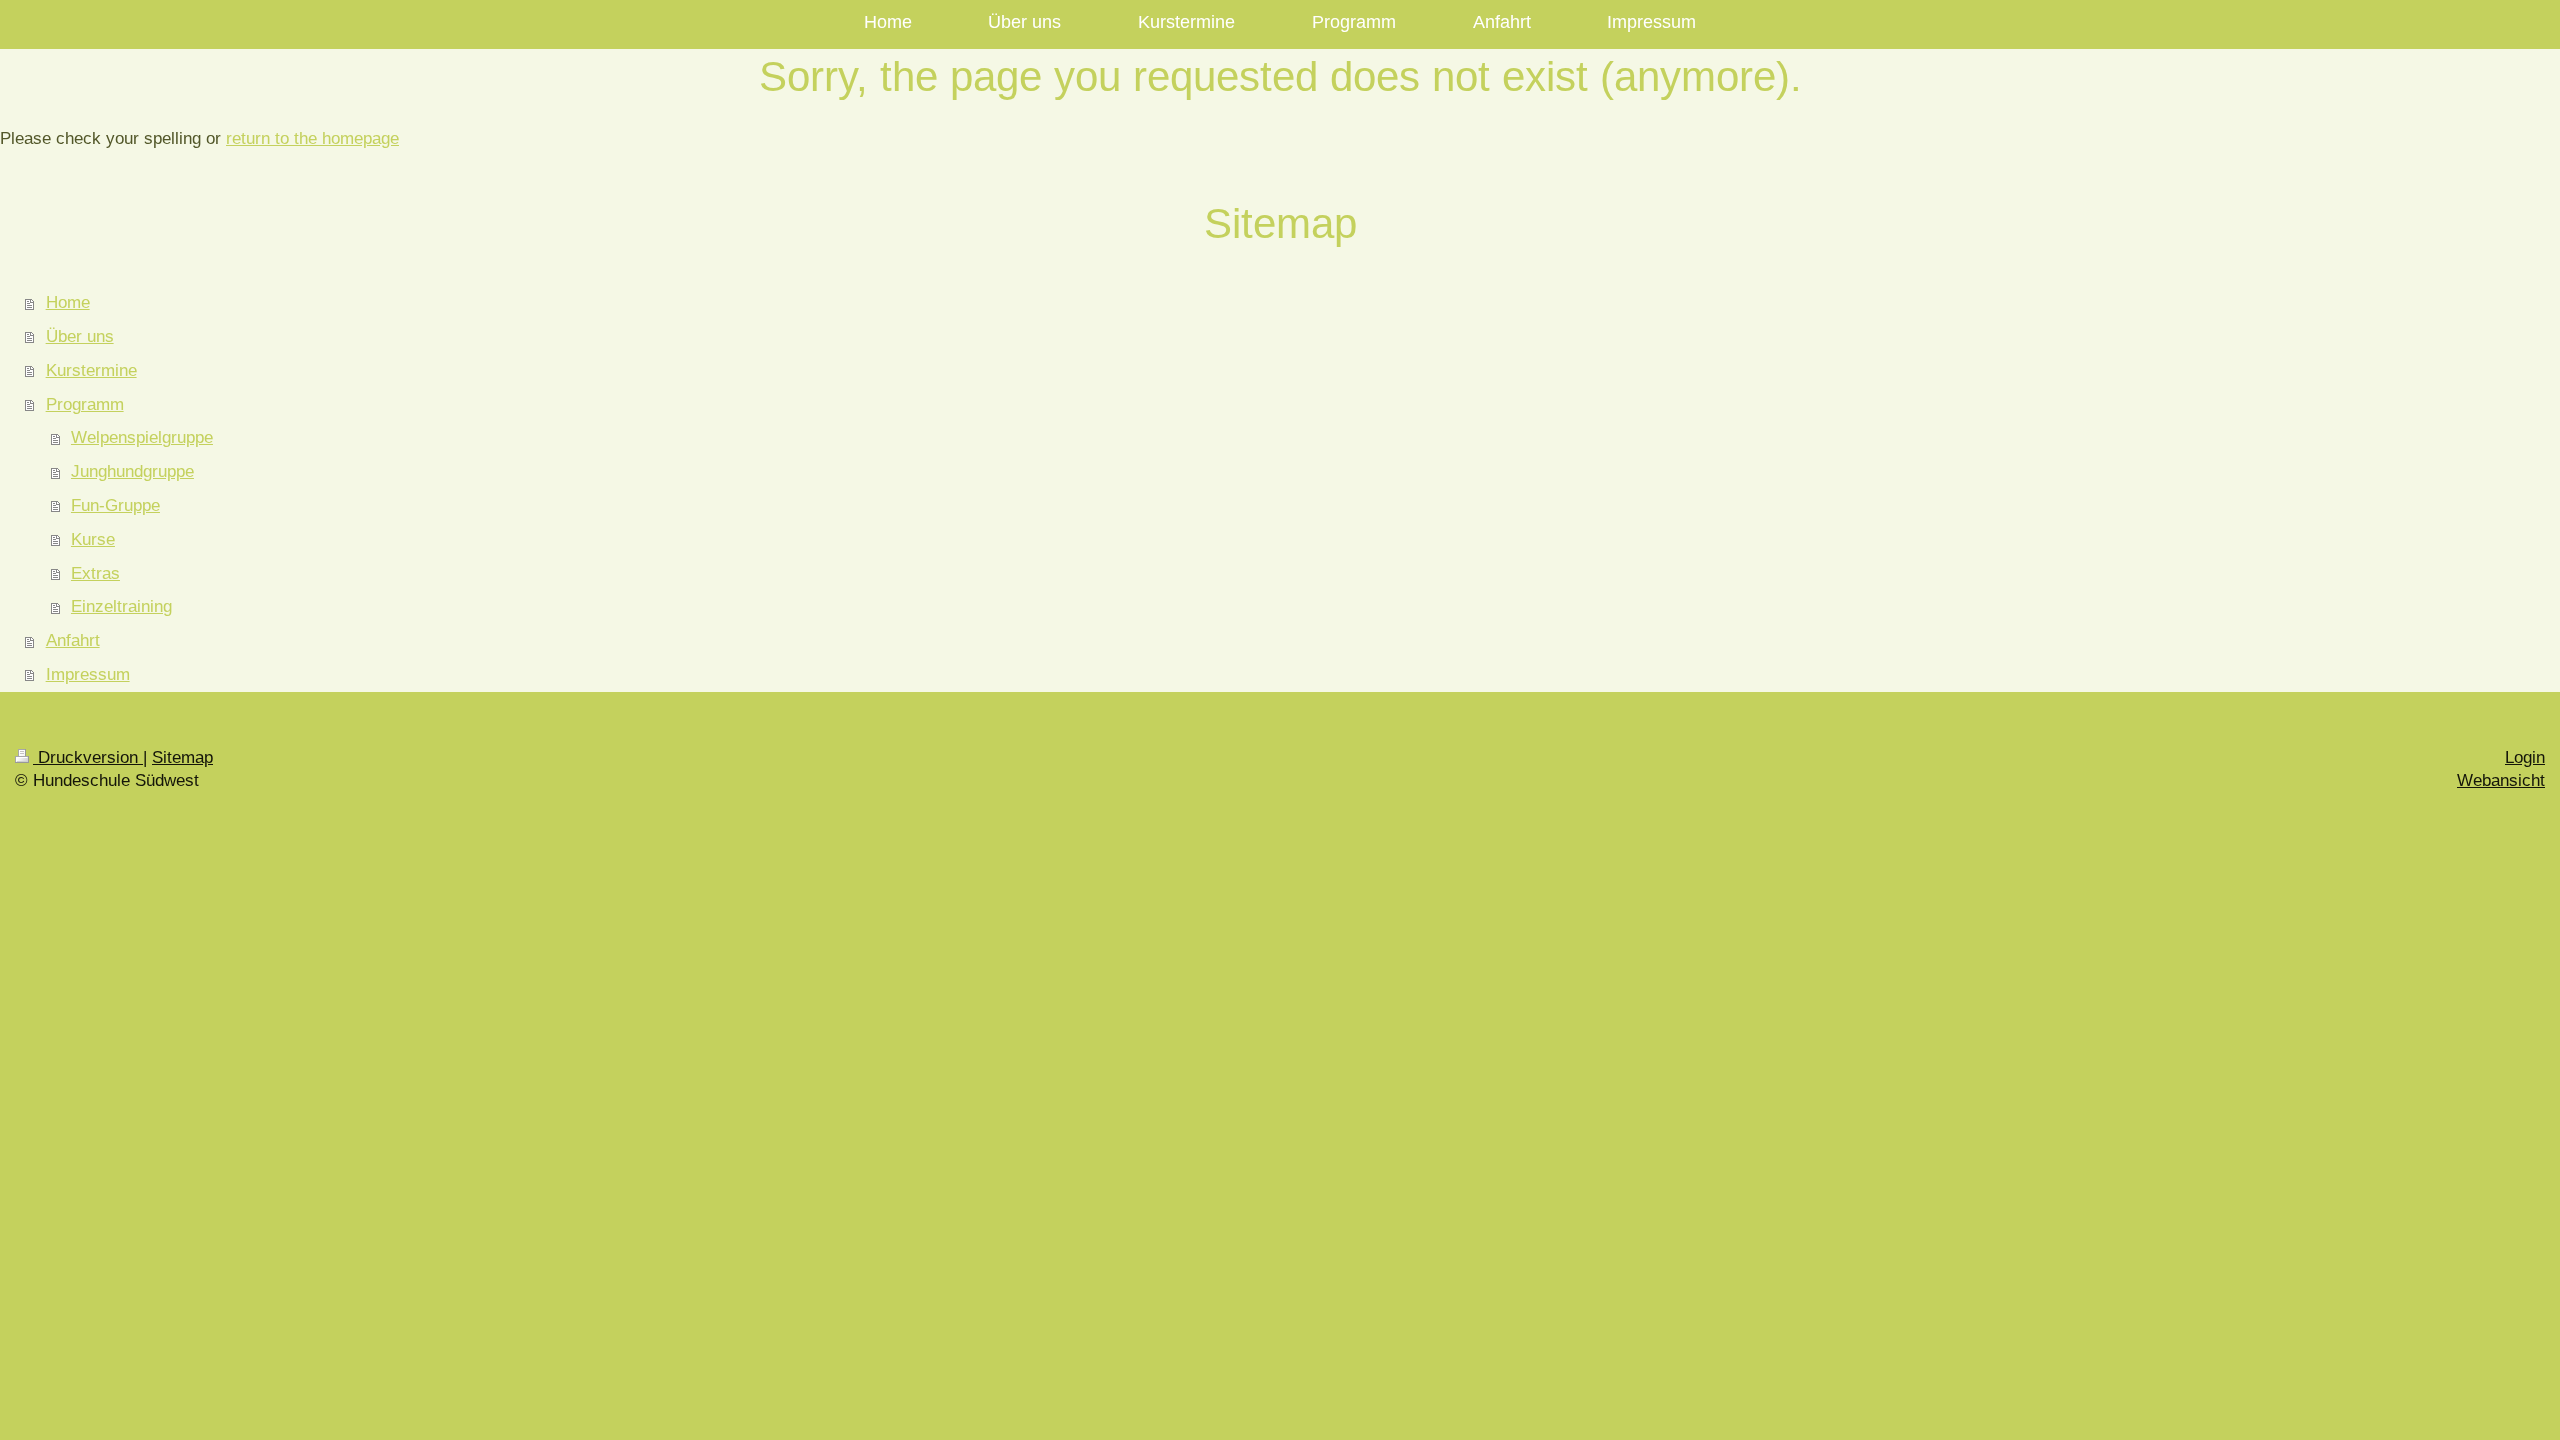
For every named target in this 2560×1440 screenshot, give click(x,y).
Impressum (88, 674)
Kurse (93, 539)
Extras (95, 573)
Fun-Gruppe (115, 505)
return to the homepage (312, 138)
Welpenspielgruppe (142, 437)
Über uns (80, 336)
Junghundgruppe (132, 471)
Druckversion (88, 757)
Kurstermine (91, 370)
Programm (85, 404)
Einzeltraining (121, 606)
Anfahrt (73, 640)
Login (2525, 757)
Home (68, 302)
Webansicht (2501, 780)
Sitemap (182, 757)
